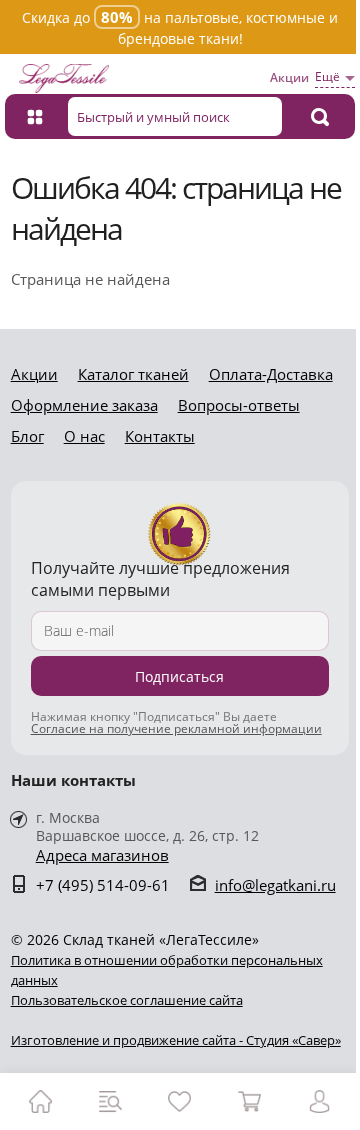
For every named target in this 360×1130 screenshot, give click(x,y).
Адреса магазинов (102, 855)
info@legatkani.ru (275, 885)
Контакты (160, 436)
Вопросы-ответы (239, 405)
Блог (27, 436)
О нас (84, 436)
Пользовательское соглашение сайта (127, 1000)
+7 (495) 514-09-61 (103, 885)
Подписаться (179, 676)
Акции (289, 77)
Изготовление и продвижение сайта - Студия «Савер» (176, 1040)
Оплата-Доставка (271, 374)
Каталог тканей (133, 374)
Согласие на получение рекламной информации (176, 728)
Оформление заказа (84, 405)
